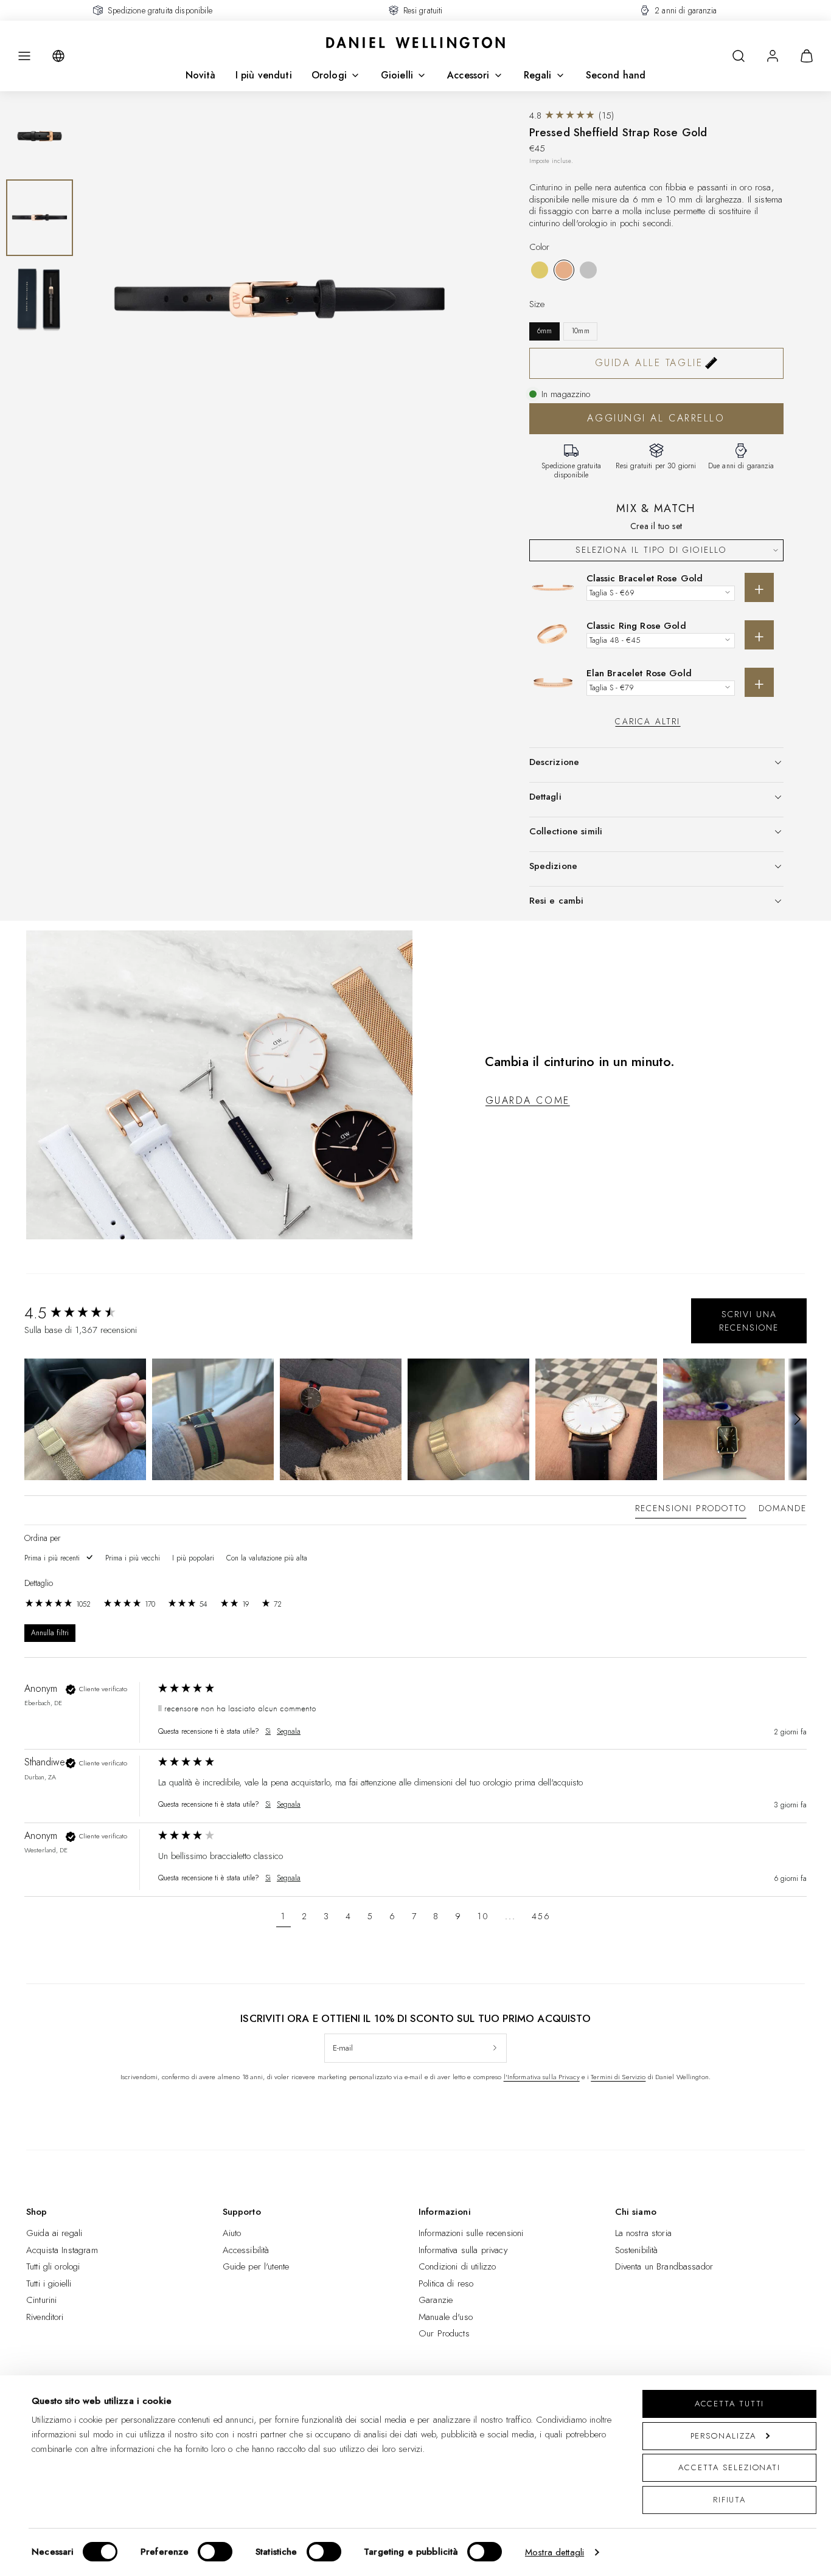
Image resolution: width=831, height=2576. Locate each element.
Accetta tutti (730, 2404)
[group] (88, 1313)
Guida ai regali (54, 2233)
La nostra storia (643, 2233)
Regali (538, 75)
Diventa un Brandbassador (664, 2266)
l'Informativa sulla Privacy (542, 2077)
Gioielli (397, 75)
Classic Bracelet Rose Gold (645, 578)
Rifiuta (729, 2500)
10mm (580, 331)
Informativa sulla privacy (463, 2250)
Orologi (329, 75)
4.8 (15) (572, 116)
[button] (24, 56)
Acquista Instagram (62, 2250)
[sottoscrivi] (495, 2048)
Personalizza (724, 2436)
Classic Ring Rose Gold (636, 626)
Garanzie (436, 2300)
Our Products (444, 2333)
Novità (201, 75)
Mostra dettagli (555, 2552)
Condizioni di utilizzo (457, 2266)
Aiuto (232, 2233)
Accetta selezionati (729, 2467)
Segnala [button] (289, 1732)
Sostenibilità (637, 2250)
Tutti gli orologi (53, 2266)
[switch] (215, 2552)
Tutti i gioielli (49, 2283)
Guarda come (528, 1100)
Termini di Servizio (618, 2077)
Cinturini (41, 2300)
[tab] (691, 1511)
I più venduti (264, 75)
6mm (544, 331)
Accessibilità (246, 2250)
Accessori (468, 75)
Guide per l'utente (256, 2266)
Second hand (616, 75)
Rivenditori (45, 2317)
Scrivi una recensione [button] (749, 1321)
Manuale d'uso (446, 2317)
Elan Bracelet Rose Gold (639, 673)
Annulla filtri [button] (50, 1633)
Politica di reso (446, 2283)
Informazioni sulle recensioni (471, 2233)
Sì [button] (268, 1732)
